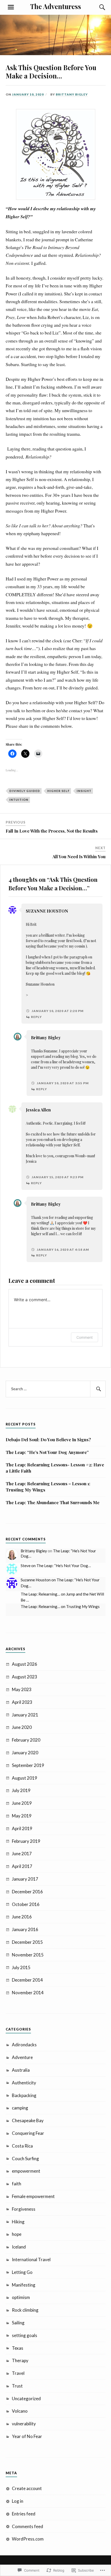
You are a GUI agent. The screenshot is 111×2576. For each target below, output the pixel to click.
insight (84, 791)
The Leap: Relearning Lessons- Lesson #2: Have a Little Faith (55, 1468)
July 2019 (21, 1790)
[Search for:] (56, 1389)
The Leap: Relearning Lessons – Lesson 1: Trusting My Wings (48, 1487)
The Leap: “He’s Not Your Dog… (64, 1566)
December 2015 (27, 1942)
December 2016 (27, 1892)
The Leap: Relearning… (40, 1594)
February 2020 (26, 1740)
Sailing (18, 2323)
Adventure (22, 2057)
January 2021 (25, 1715)
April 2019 (22, 1828)
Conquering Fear (28, 2133)
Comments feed (27, 2526)
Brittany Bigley (72, 94)
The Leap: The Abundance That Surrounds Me (53, 1502)
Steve (26, 1566)
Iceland (19, 2247)
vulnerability (24, 2424)
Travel (18, 2373)
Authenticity (24, 2083)
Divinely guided (25, 791)
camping (20, 2108)
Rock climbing (25, 2310)
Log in (18, 2501)
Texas (18, 2348)
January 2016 (25, 1929)
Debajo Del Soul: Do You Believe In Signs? (48, 1439)
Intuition (19, 800)
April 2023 (22, 1702)
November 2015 (28, 1955)
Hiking (18, 2222)
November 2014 (28, 1993)
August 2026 (25, 1664)
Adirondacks (24, 2045)
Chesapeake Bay (28, 2120)
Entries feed (24, 2514)
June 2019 (22, 1803)
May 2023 (22, 1689)
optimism (21, 2297)
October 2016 (26, 1904)
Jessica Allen (38, 1110)
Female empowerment (33, 2196)
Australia (21, 2070)
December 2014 (27, 1980)
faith (17, 2184)
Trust (17, 2386)
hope (17, 2234)
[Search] (97, 7)
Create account (27, 2488)
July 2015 (21, 1967)
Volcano (20, 2411)
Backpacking (24, 2095)
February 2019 (26, 1841)
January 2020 (25, 1753)
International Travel (31, 2260)
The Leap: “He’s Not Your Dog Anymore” (47, 1452)
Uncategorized (26, 2399)
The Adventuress (56, 6)
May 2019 (22, 1816)
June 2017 (22, 1854)
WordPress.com (28, 2539)
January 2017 (25, 1879)
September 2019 (28, 1765)
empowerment (26, 2171)
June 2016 (22, 1917)
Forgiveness (24, 2209)
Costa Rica (22, 2146)
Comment (85, 1337)
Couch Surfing (25, 2159)
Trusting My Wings (83, 1606)
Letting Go (22, 2272)
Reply (36, 1017)
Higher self (58, 791)
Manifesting (24, 2285)
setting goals (25, 2335)
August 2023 (25, 1677)
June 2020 (22, 1727)
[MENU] (11, 7)
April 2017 (22, 1866)
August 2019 (25, 1778)
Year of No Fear (27, 2436)
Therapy (20, 2360)
